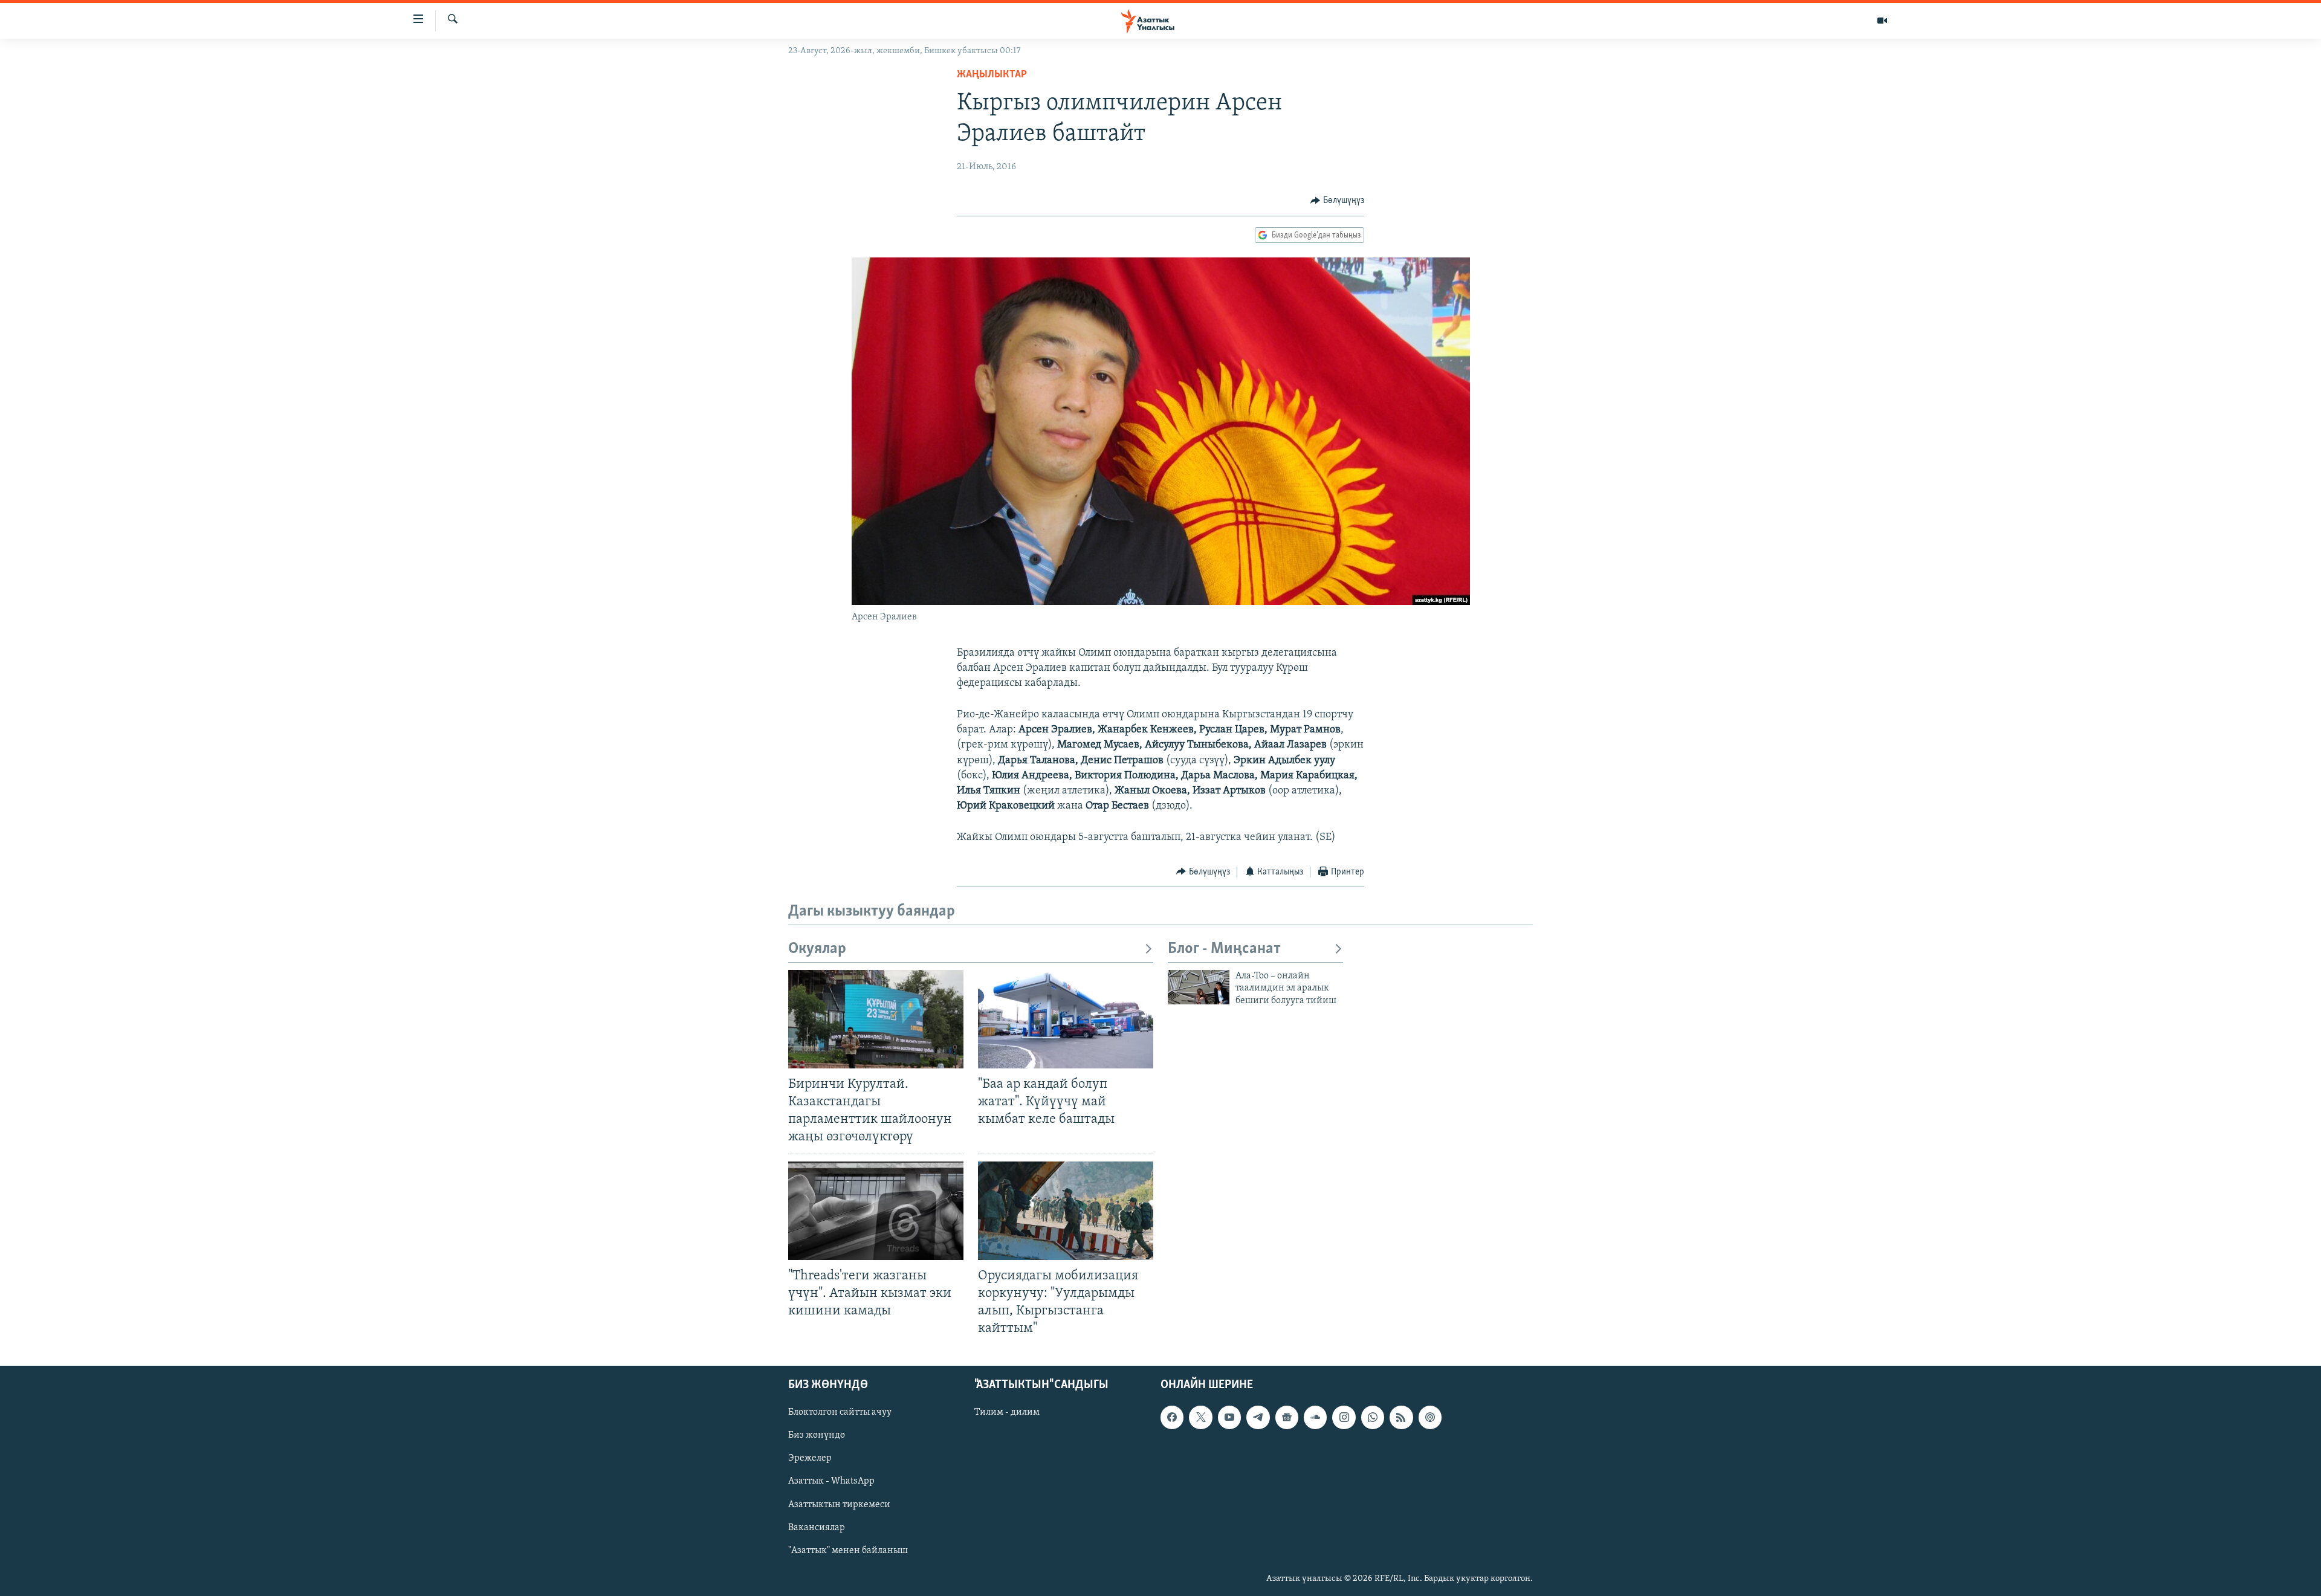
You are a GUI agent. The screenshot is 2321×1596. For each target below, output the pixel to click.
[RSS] (1401, 1417)
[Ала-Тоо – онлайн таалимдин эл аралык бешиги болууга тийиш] (1199, 987)
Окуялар (817, 949)
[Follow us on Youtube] (1229, 1417)
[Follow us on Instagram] (1344, 1417)
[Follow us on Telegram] (1258, 1417)
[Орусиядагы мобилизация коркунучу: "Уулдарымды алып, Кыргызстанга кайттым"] (1066, 1211)
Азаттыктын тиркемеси (839, 1505)
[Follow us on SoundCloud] (1315, 1417)
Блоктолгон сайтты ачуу (840, 1412)
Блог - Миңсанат (1224, 949)
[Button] (1337, 201)
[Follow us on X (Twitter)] (1200, 1417)
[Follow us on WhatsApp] (1373, 1417)
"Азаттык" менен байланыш (848, 1551)
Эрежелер (810, 1459)
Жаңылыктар (992, 75)
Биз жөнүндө (817, 1436)
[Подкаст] (1430, 1417)
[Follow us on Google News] (1287, 1417)
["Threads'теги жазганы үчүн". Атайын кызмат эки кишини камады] (876, 1211)
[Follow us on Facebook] (1172, 1417)
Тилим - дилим (1007, 1412)
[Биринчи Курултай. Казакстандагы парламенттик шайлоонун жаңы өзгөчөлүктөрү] (876, 1019)
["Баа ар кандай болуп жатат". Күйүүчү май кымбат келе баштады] (1066, 1019)
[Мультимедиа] (1882, 21)
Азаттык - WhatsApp (831, 1482)
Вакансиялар (817, 1528)
